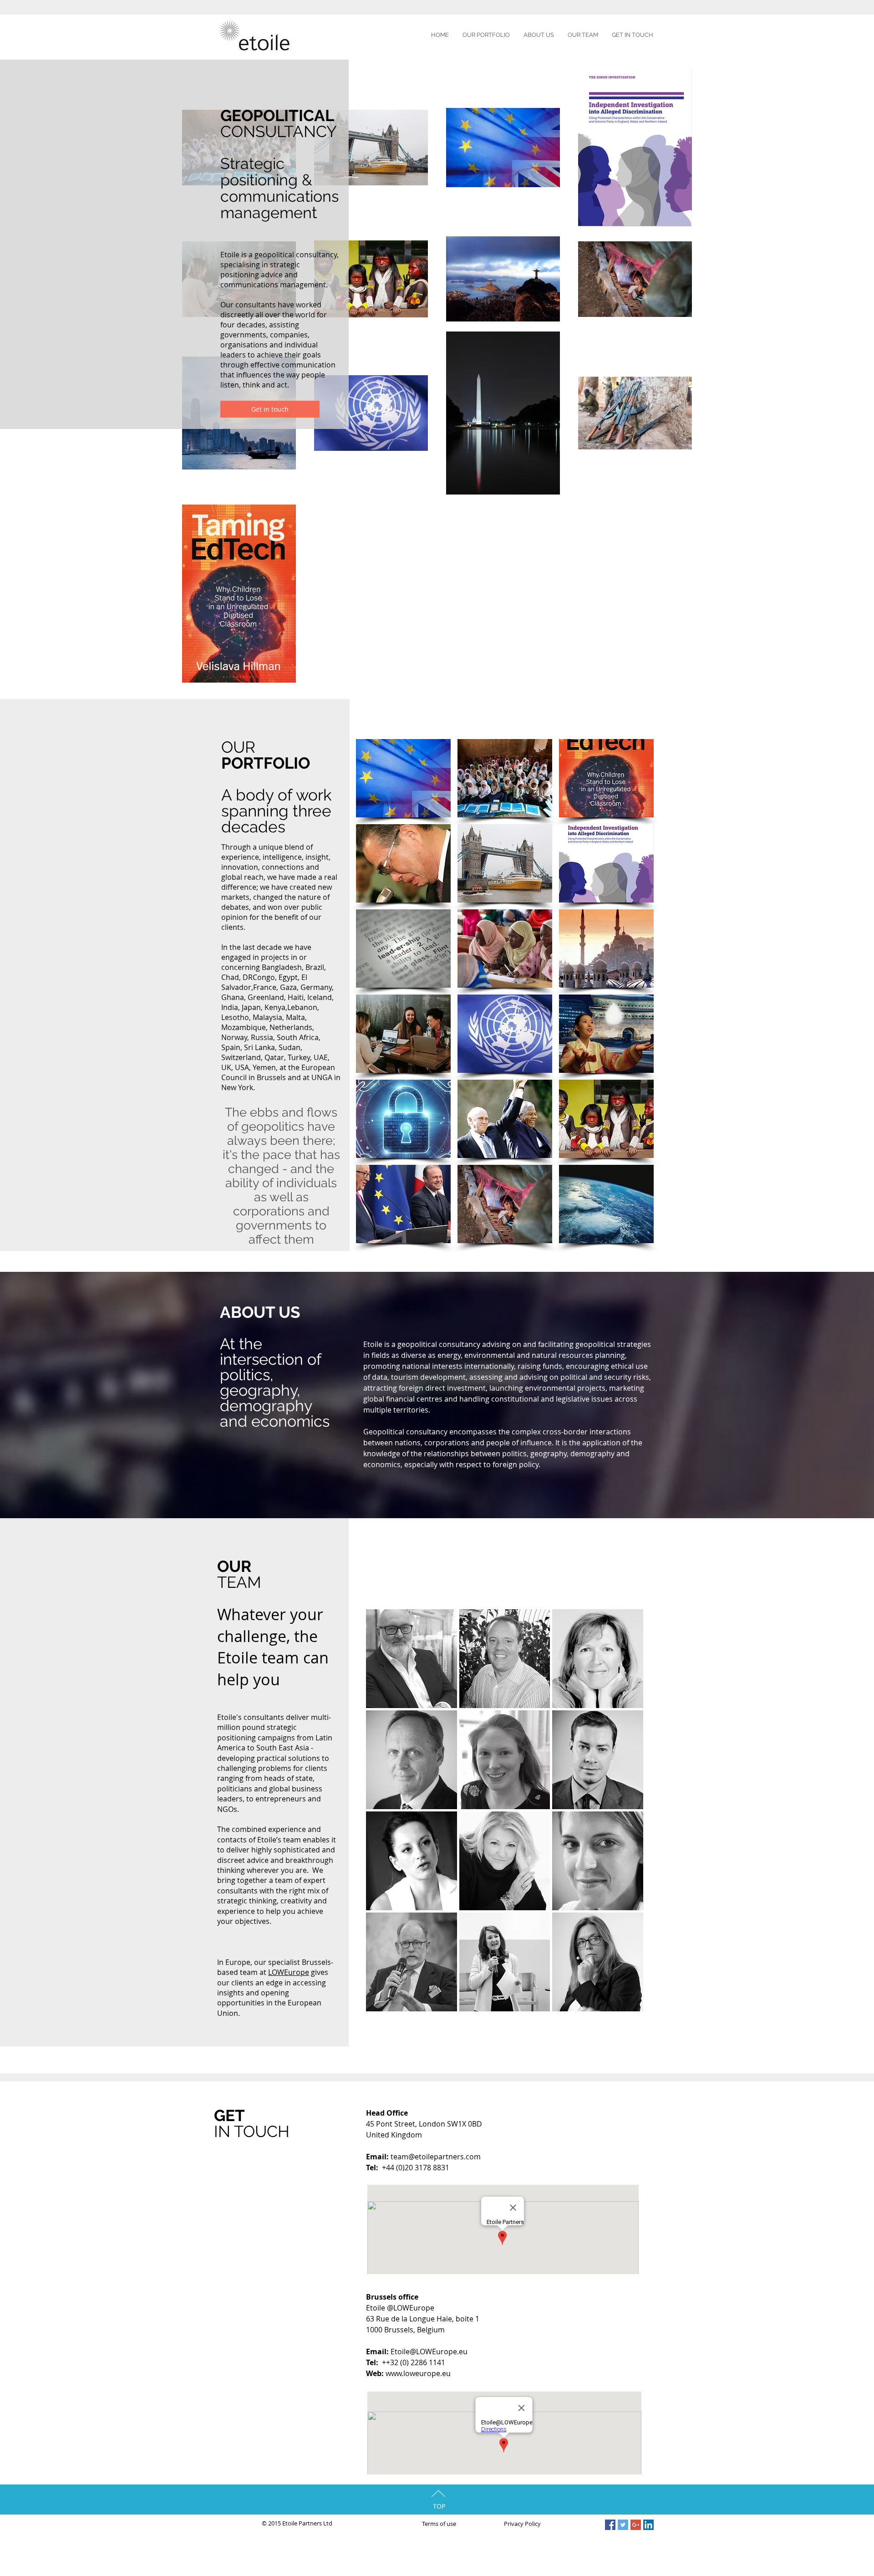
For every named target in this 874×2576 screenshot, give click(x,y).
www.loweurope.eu (418, 2373)
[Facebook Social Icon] (610, 2525)
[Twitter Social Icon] (623, 2525)
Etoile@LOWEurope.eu (429, 2352)
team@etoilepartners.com (436, 2157)
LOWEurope (289, 1972)
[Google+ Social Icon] (636, 2525)
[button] (403, 778)
